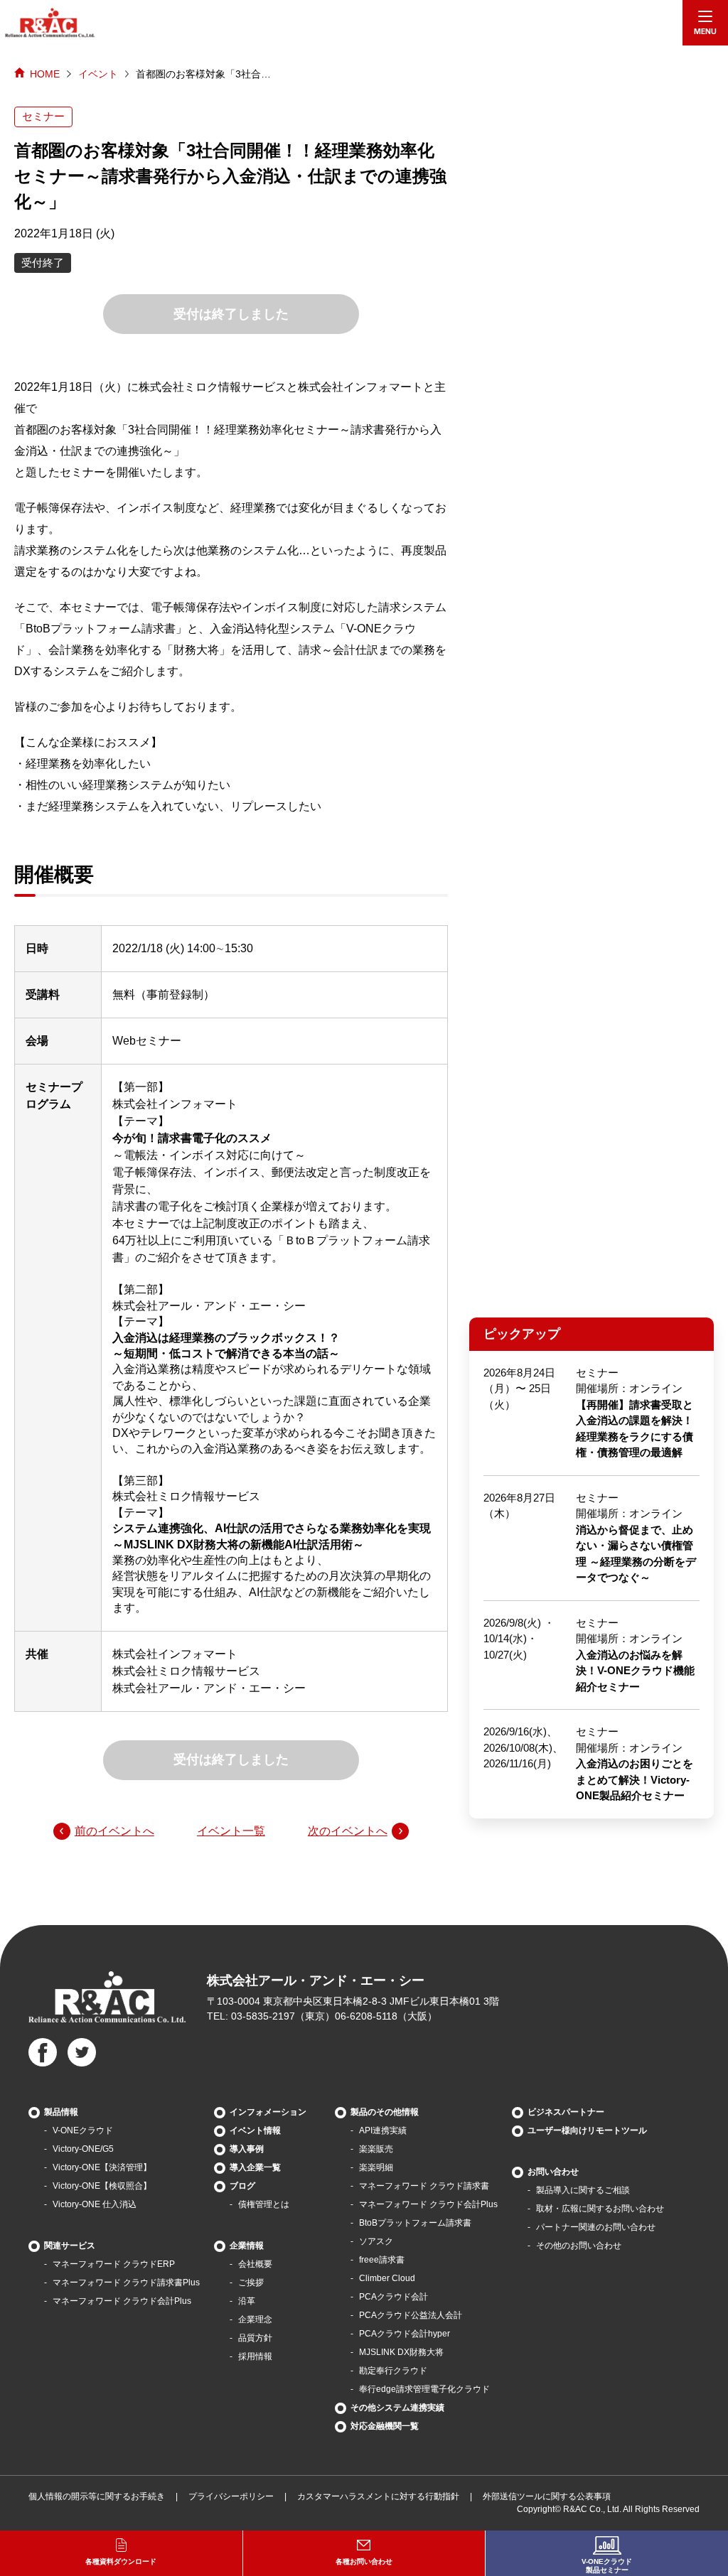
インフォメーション (268, 2112)
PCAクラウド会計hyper (405, 2334)
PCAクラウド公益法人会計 (411, 2315)
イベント (98, 74)
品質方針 (255, 2338)
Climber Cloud (387, 2278)
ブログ (242, 2186)
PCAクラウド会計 (394, 2297)
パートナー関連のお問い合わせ (596, 2227)
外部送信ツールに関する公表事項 (547, 2496)
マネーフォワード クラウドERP (114, 2264)
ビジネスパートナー (566, 2112)
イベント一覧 (231, 1831)
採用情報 (255, 2356)
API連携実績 (383, 2130)
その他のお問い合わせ (579, 2246)
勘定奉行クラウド (393, 2371)
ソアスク (376, 2241)
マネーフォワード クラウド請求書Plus (126, 2283)
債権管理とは (264, 2204)
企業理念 (255, 2319)
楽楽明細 (376, 2167)
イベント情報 (255, 2130)
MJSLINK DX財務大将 (401, 2352)
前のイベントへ (114, 1831)
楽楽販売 (376, 2149)
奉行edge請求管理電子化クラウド (424, 2389)
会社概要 (255, 2264)
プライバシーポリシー (231, 2496)
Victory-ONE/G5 (83, 2149)
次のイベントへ (348, 1831)
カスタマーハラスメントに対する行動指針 (378, 2496)
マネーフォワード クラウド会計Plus (122, 2301)
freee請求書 (382, 2260)
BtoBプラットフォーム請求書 (415, 2223)
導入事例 (247, 2149)
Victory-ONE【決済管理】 (102, 2167)
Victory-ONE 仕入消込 (95, 2204)
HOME (45, 74)
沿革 (247, 2301)
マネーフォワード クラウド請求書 (424, 2186)
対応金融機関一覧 (385, 2426)
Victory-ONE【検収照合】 (102, 2186)
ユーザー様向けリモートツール (587, 2130)
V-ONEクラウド (83, 2130)
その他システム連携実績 (397, 2408)
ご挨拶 (251, 2283)
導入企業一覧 (255, 2167)
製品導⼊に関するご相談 (583, 2190)
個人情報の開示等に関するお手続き (97, 2496)
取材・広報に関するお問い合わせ (600, 2209)
